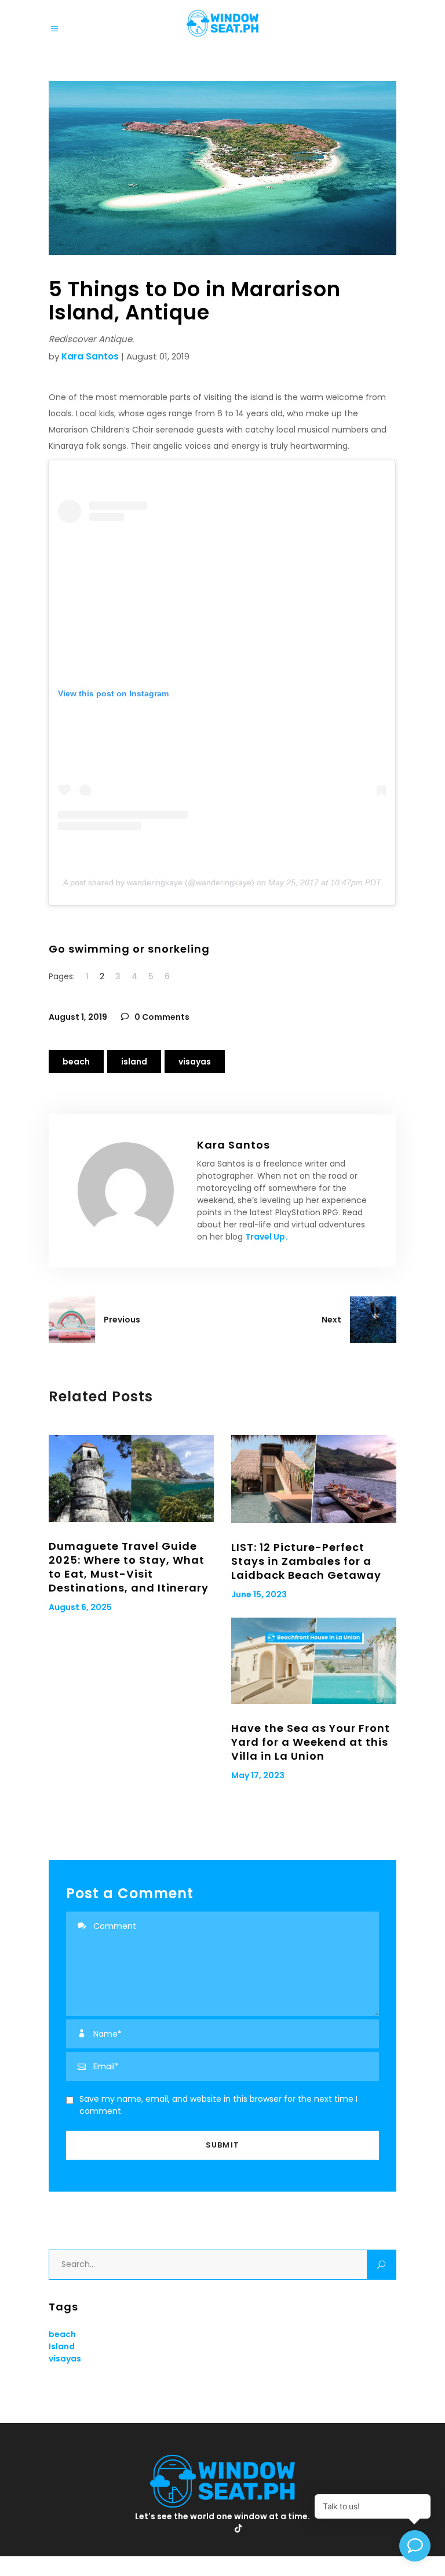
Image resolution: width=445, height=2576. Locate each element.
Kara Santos (90, 356)
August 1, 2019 (78, 1017)
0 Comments (161, 1017)
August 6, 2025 (80, 1607)
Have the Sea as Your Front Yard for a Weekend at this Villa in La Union (311, 1742)
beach (76, 1062)
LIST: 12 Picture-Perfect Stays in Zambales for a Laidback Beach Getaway (306, 1561)
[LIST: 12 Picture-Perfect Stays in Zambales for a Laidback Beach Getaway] (314, 1479)
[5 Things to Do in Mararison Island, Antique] (126, 1190)
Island (134, 1062)
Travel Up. (266, 1237)
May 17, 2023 (258, 1775)
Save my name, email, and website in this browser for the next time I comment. (218, 2105)
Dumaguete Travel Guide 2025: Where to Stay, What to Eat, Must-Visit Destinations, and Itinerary (129, 1567)
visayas (195, 1062)
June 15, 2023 (259, 1594)
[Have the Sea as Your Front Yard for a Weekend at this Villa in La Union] (314, 1661)
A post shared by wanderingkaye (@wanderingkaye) (159, 882)
